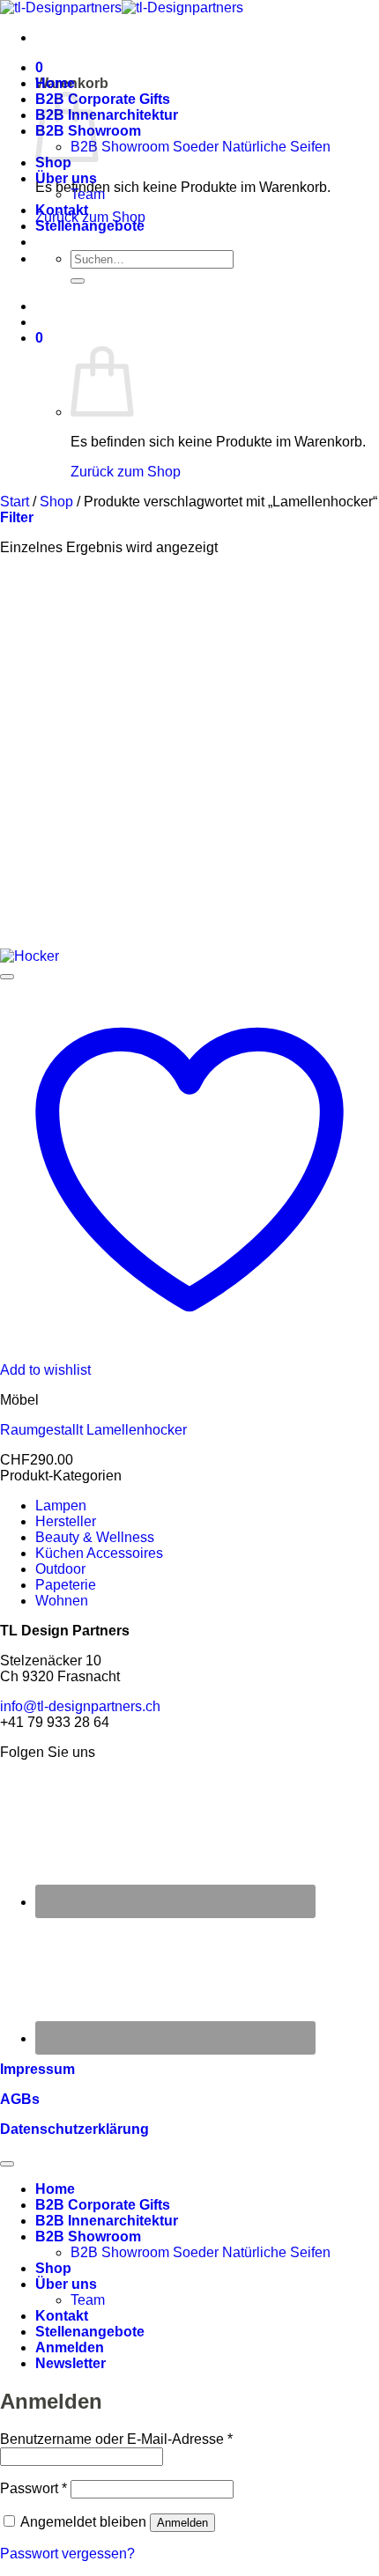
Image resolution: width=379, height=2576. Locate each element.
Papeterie (66, 1585)
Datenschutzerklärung (74, 2129)
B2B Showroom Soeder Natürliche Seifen (201, 147)
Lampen (61, 1506)
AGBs (20, 2099)
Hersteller (66, 1521)
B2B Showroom (88, 2236)
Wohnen (62, 1601)
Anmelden (182, 2523)
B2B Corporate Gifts (103, 99)
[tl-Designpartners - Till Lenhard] (122, 7)
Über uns (66, 178)
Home (55, 83)
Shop (53, 162)
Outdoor (60, 1569)
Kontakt (62, 210)
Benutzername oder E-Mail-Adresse (116, 2439)
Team (88, 194)
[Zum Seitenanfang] (7, 2164)
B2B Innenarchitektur (107, 115)
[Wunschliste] (7, 977)
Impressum (37, 2069)
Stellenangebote (90, 226)
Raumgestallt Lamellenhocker (93, 1430)
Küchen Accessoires (99, 1553)
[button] (39, 67)
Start (15, 502)
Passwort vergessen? (67, 2554)
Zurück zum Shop (90, 217)
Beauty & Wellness (95, 1537)
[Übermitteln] (78, 281)
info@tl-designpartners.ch (80, 1706)
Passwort (33, 2488)
